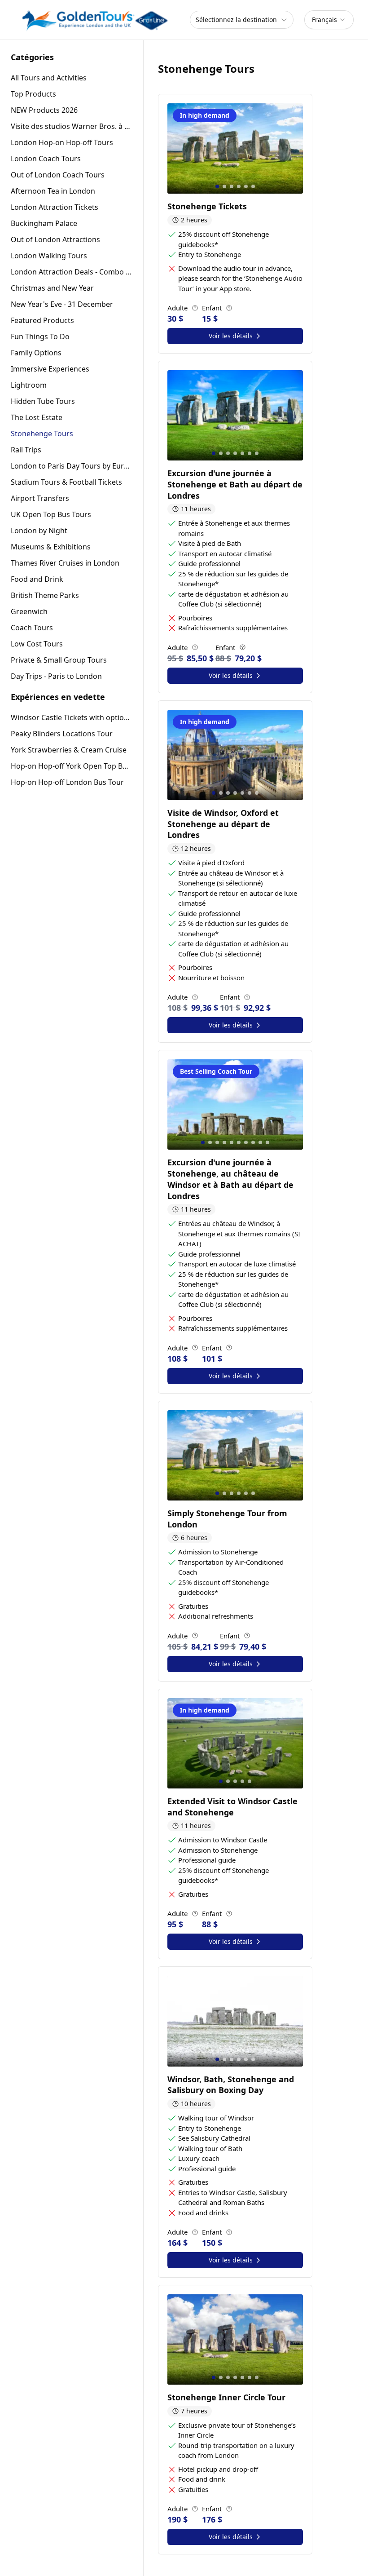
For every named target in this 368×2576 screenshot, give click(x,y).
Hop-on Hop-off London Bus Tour (67, 782)
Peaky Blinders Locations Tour (62, 734)
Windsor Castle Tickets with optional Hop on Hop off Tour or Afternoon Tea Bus (72, 717)
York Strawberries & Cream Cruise (69, 750)
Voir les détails (231, 336)
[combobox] (329, 20)
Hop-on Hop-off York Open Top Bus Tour (72, 766)
